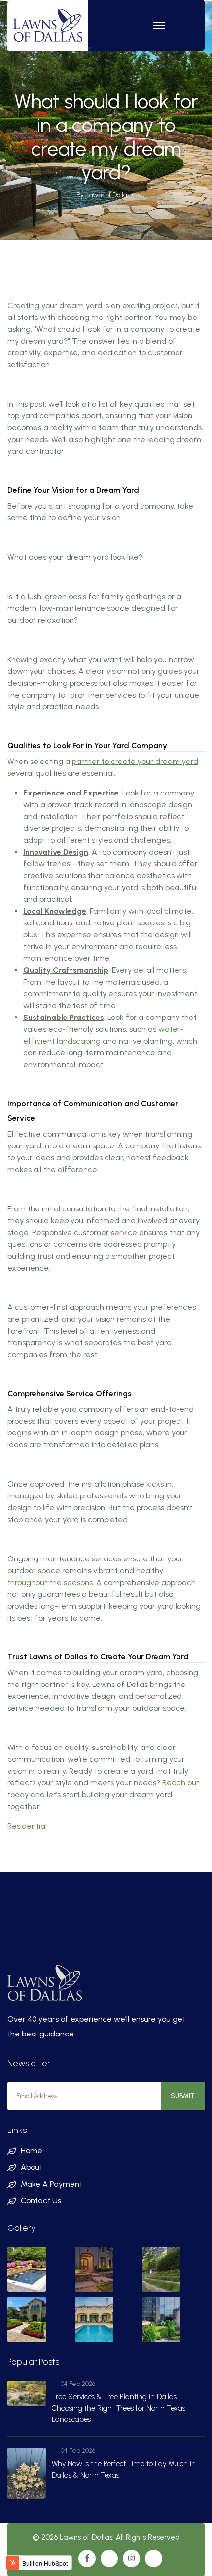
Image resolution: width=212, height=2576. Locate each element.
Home (32, 2150)
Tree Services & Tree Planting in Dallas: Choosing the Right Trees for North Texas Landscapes (119, 2408)
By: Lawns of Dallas (103, 195)
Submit (183, 2096)
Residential (27, 1826)
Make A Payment (52, 2184)
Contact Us (41, 2201)
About (32, 2167)
